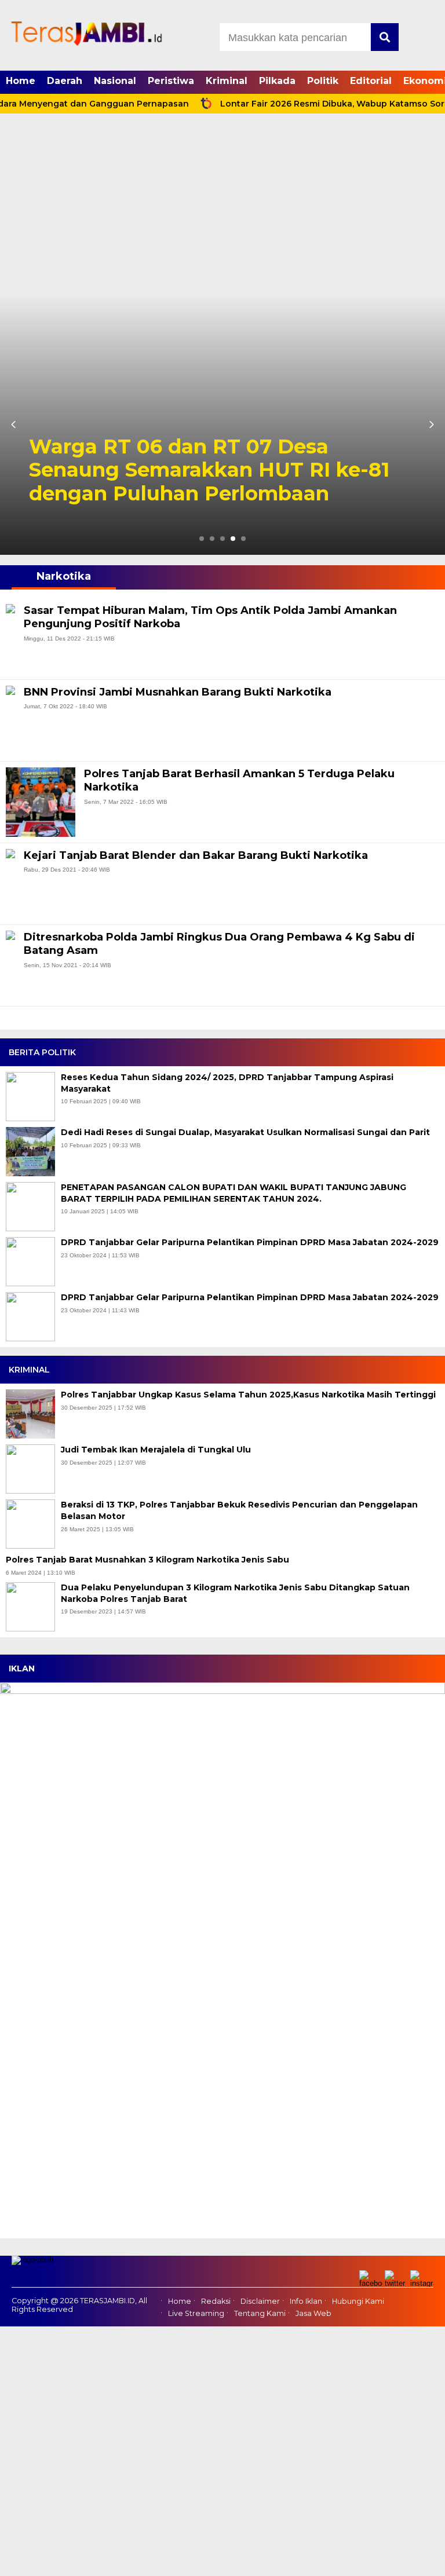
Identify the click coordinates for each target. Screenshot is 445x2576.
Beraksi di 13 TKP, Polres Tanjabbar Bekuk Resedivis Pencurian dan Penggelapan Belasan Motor (239, 1510)
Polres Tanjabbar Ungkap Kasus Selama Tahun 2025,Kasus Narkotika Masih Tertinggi (249, 1395)
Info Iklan (306, 2301)
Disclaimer (260, 2301)
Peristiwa (171, 81)
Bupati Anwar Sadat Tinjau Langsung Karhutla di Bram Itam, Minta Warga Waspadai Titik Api (222, 470)
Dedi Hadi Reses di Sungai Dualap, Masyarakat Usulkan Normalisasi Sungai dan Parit (245, 1132)
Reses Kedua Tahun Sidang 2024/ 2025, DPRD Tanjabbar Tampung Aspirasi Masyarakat (227, 1083)
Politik (323, 81)
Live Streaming (196, 2313)
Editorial (371, 81)
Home (21, 81)
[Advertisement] (222, 207)
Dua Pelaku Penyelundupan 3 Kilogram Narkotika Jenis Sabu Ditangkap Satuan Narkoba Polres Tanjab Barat (235, 1593)
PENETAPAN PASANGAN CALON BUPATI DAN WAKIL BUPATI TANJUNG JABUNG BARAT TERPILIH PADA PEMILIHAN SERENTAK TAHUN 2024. (234, 1193)
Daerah (65, 81)
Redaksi (216, 2301)
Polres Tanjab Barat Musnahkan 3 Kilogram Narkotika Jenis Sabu (149, 1560)
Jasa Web (313, 2313)
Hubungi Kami (358, 2301)
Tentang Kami (260, 2313)
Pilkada (277, 81)
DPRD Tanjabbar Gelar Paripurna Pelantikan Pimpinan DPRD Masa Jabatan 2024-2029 (250, 1242)
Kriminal (227, 81)
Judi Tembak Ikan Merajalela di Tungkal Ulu (157, 1450)
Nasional (115, 81)
